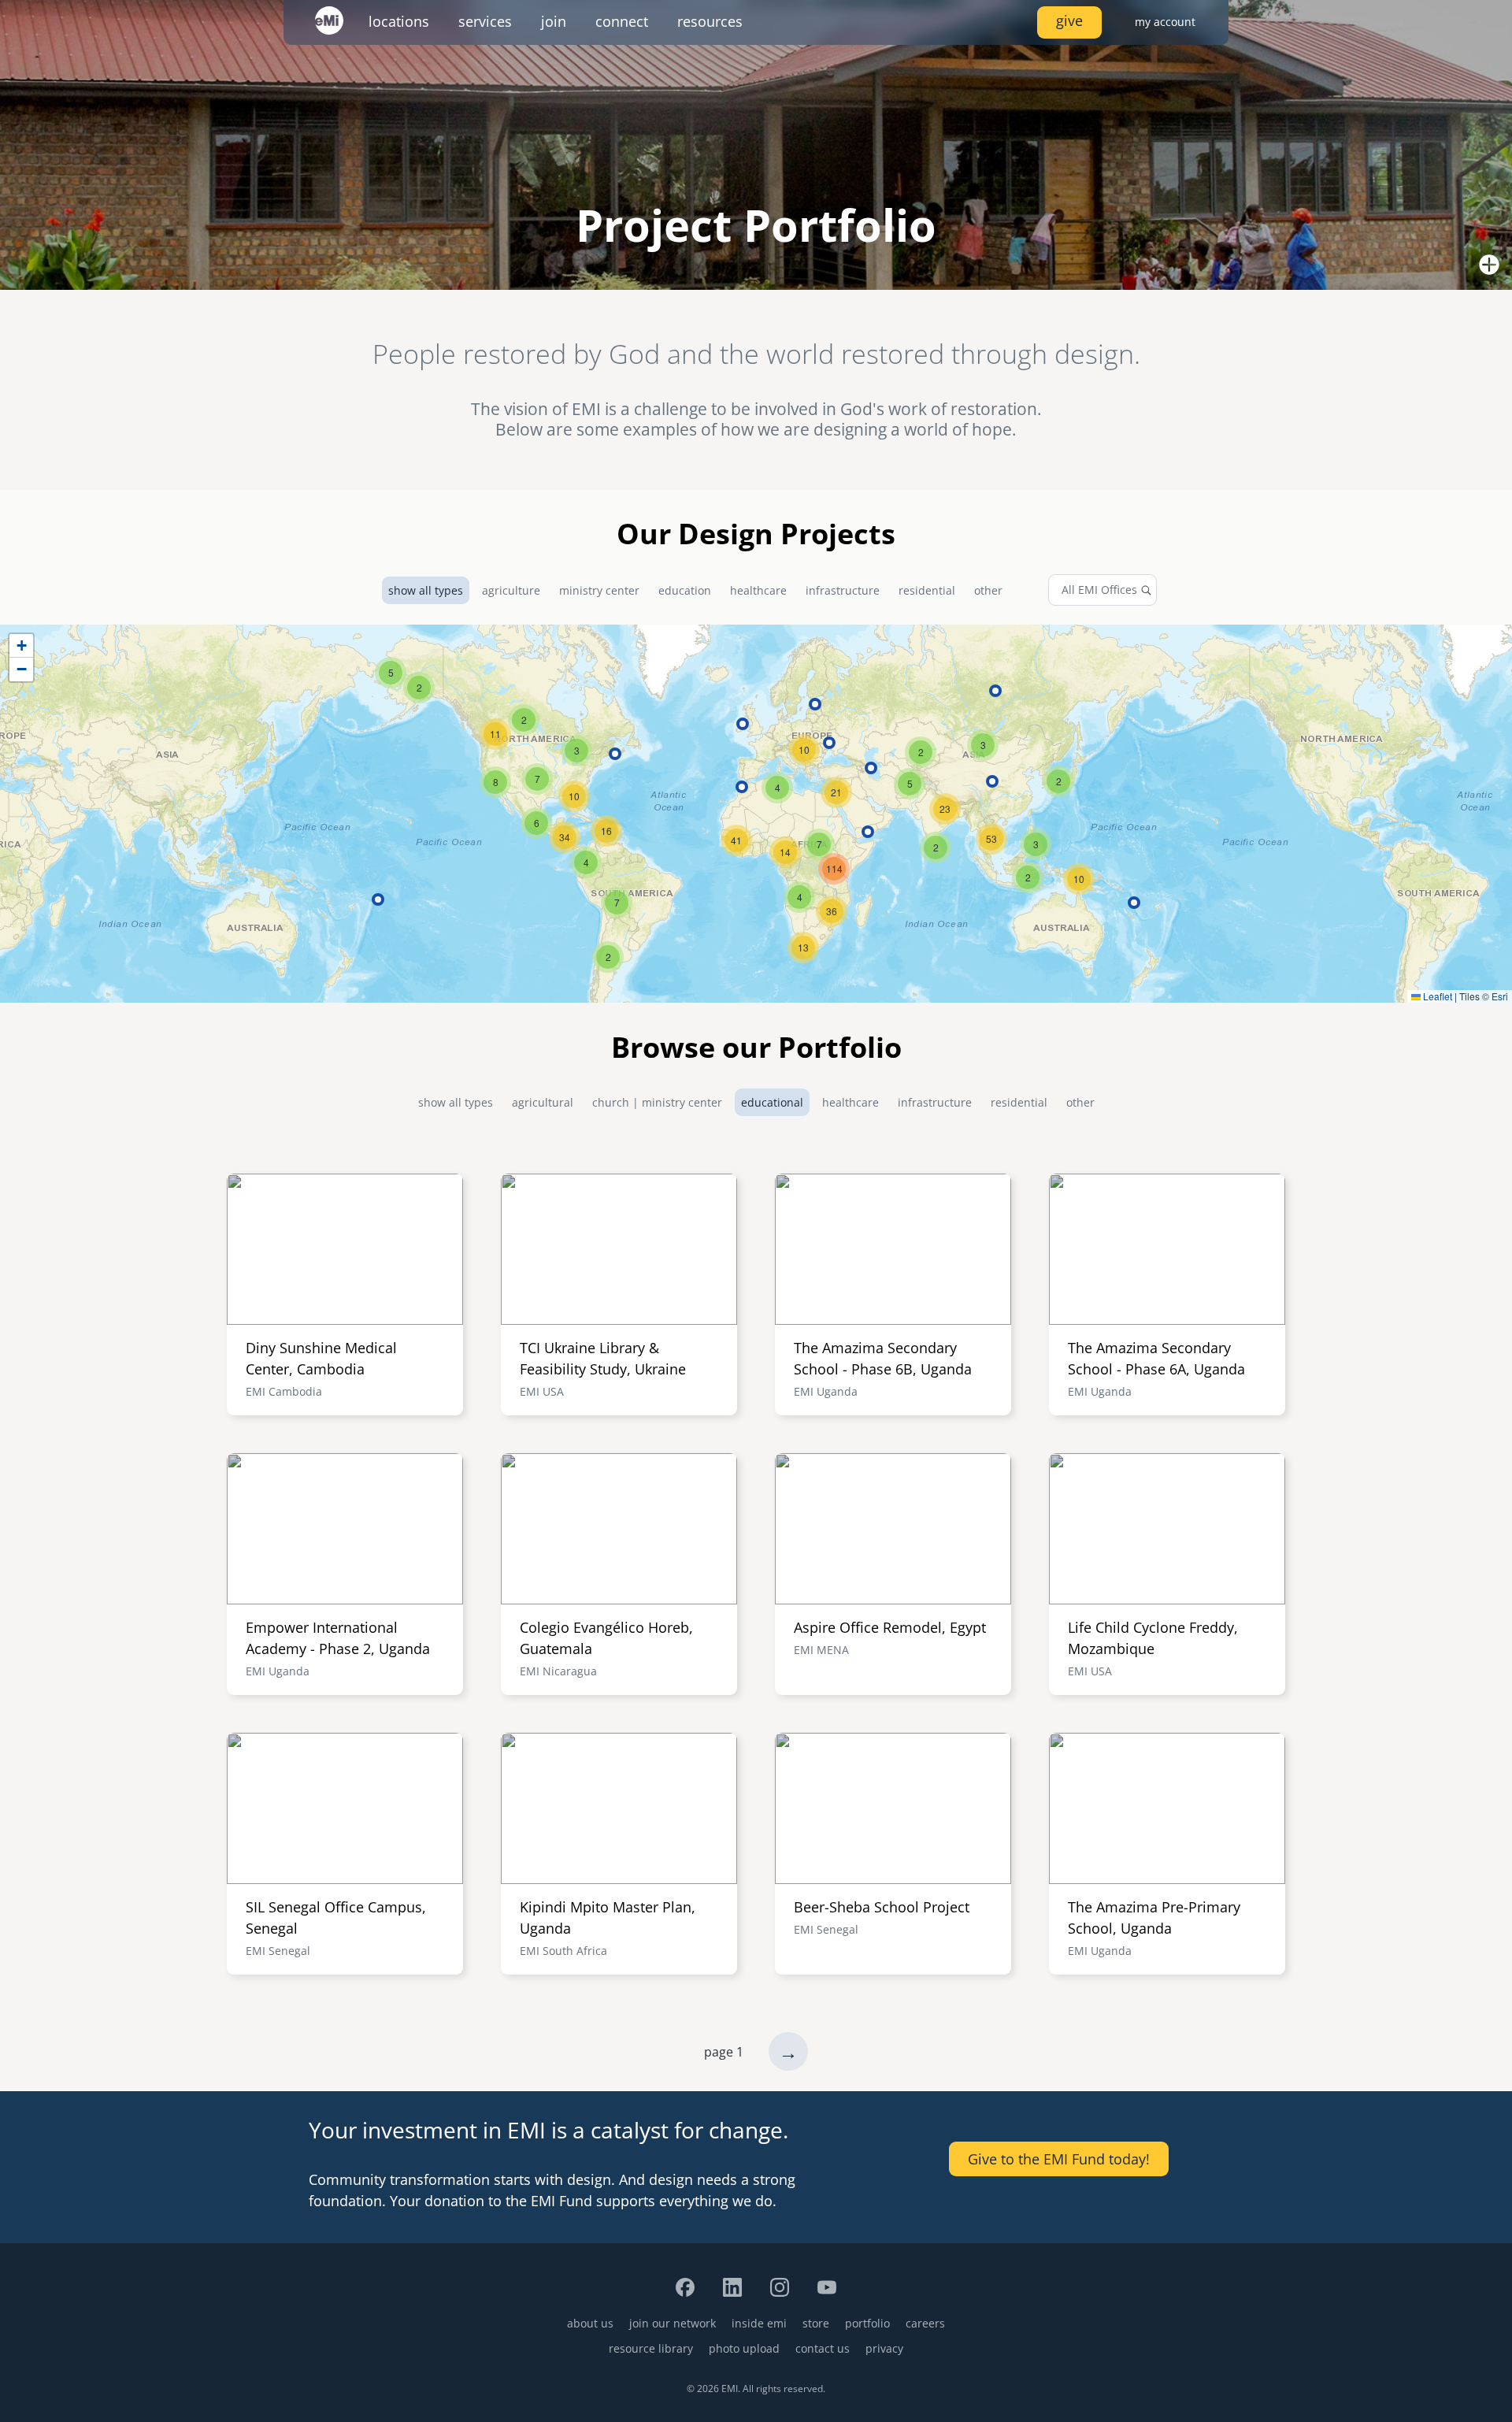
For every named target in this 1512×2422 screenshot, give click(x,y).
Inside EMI (759, 2323)
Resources (710, 21)
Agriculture (511, 590)
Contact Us (823, 2348)
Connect (622, 21)
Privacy (884, 2348)
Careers (925, 2323)
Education (685, 590)
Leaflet (1436, 996)
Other (988, 590)
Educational (772, 1102)
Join (554, 21)
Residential (927, 590)
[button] (803, 948)
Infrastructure (843, 590)
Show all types (426, 590)
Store (816, 2323)
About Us (590, 2323)
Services (485, 21)
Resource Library (651, 2348)
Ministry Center (599, 590)
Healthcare (758, 590)
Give (1069, 20)
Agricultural (543, 1102)
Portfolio (867, 2323)
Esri (1500, 996)
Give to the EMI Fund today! (1059, 2159)
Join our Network (673, 2323)
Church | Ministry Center (657, 1102)
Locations (399, 21)
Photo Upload (744, 2348)
